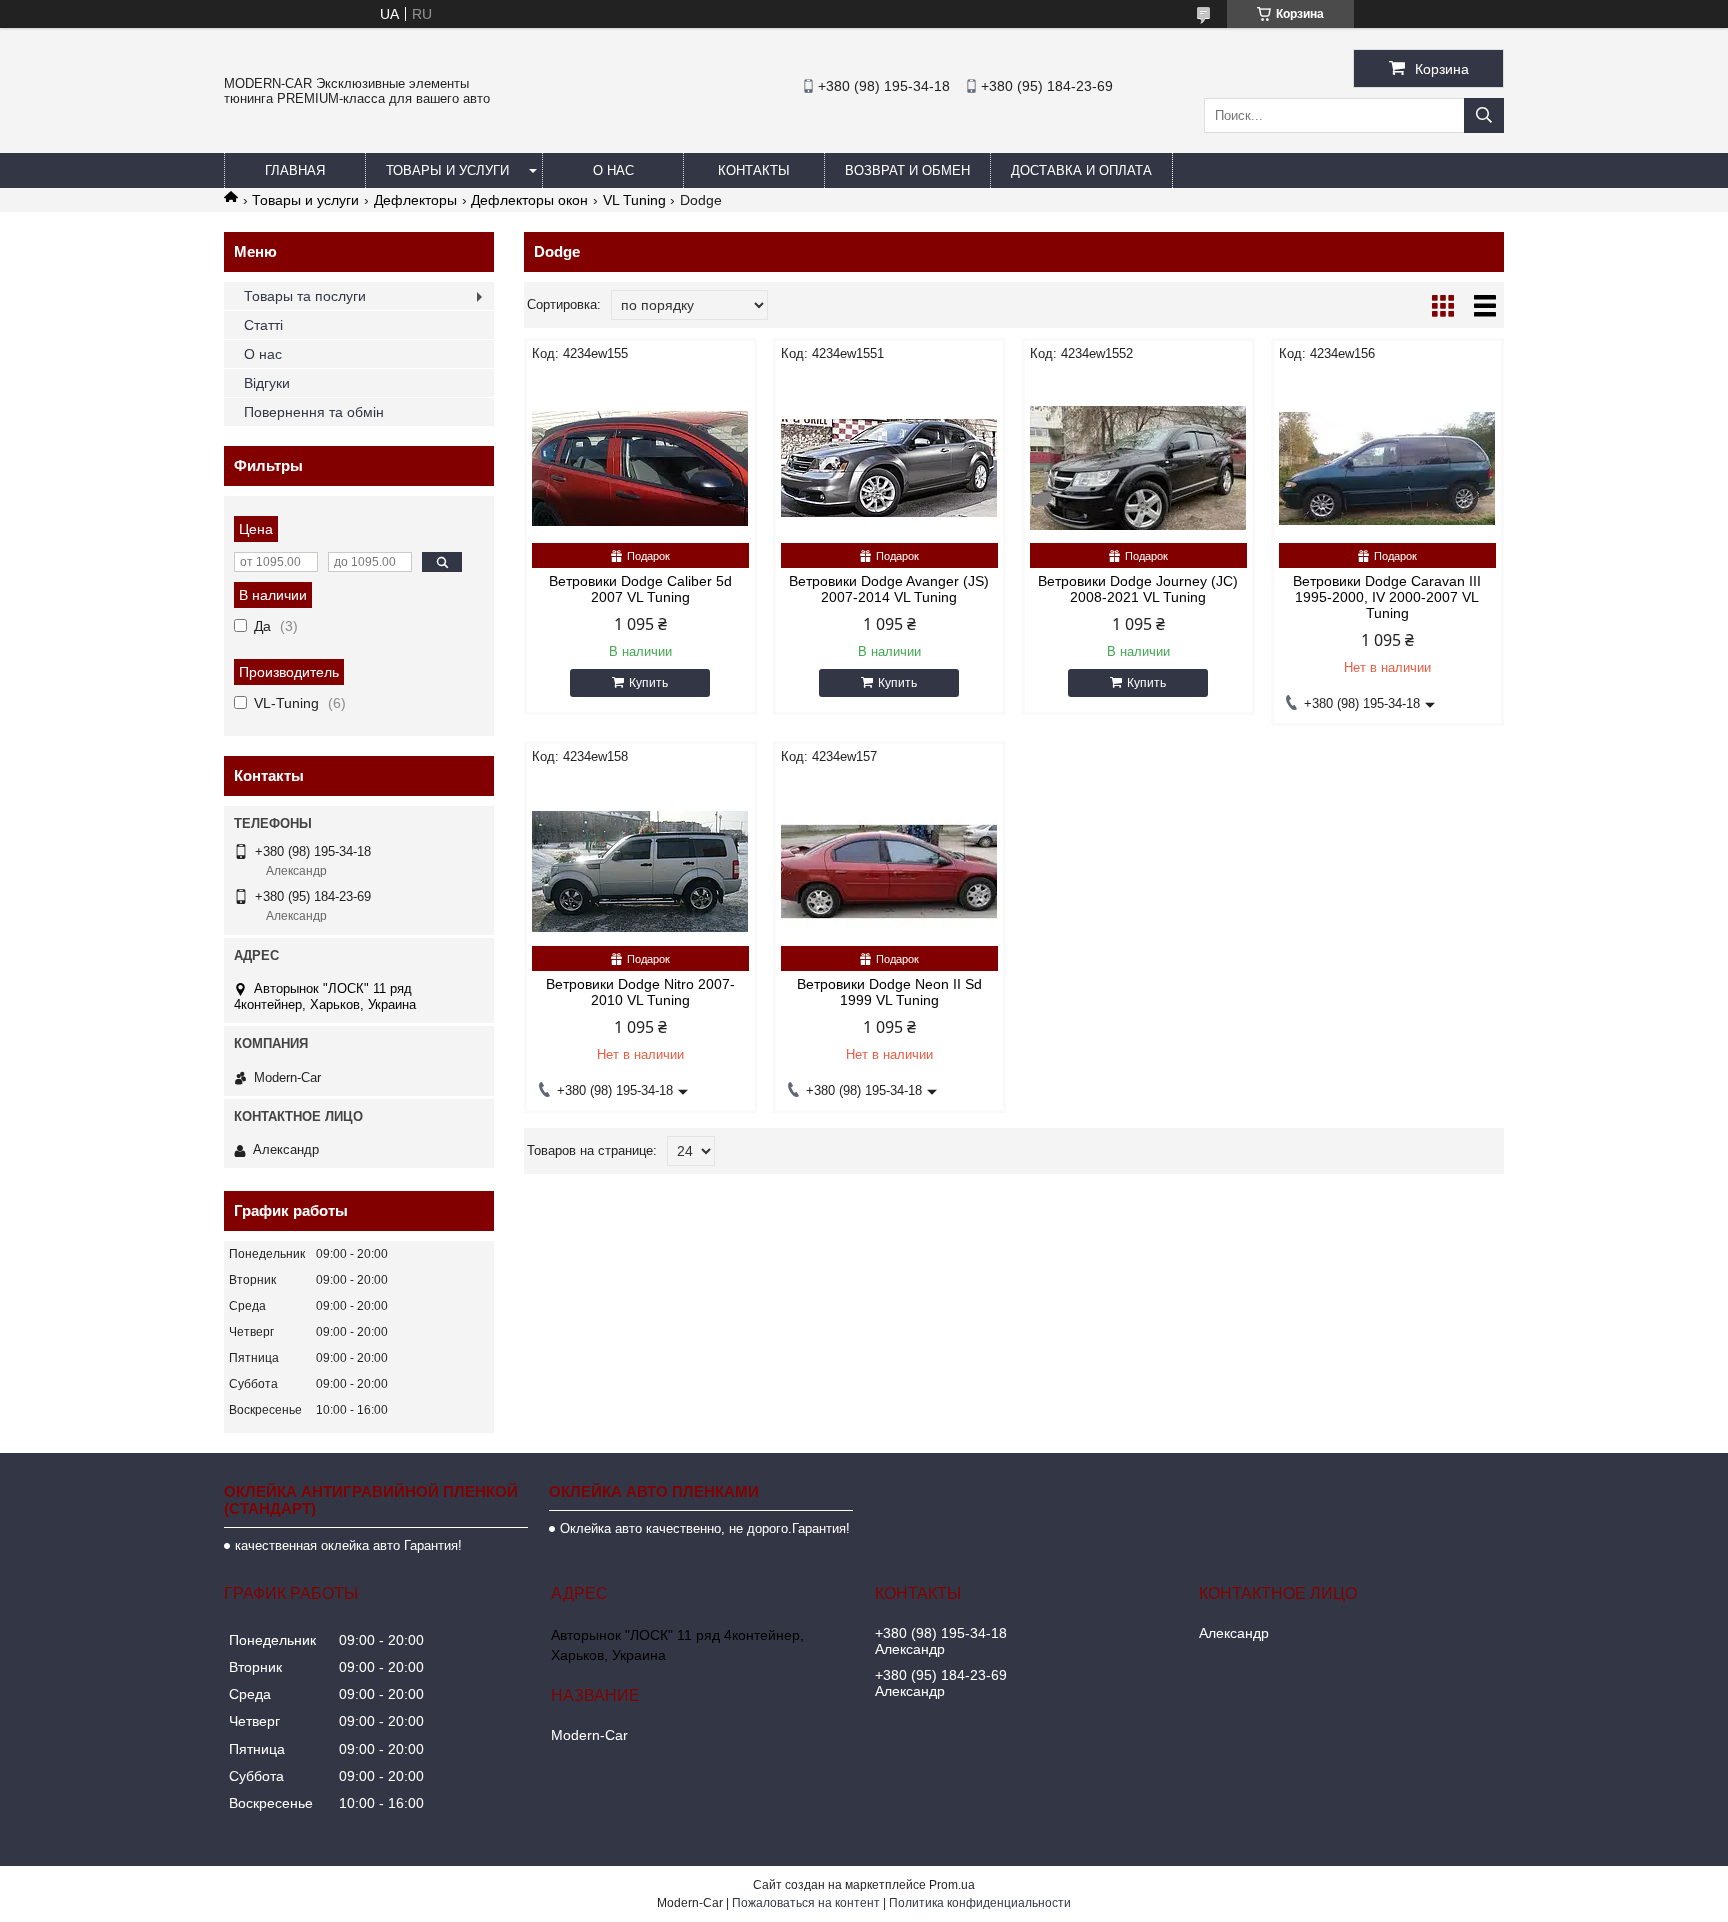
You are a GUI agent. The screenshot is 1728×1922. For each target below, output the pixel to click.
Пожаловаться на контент (806, 1903)
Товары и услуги (447, 170)
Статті (263, 325)
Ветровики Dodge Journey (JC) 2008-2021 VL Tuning (1138, 589)
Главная (295, 170)
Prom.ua (952, 1885)
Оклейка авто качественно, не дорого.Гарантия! (705, 1528)
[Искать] (1484, 115)
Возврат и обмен (907, 170)
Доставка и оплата (1081, 170)
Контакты (754, 170)
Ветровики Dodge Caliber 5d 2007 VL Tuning (640, 589)
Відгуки (267, 383)
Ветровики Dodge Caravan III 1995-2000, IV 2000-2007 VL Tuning (1387, 597)
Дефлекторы (415, 200)
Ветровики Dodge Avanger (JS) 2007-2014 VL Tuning (889, 589)
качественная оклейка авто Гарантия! (348, 1545)
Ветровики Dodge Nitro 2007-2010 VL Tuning (640, 992)
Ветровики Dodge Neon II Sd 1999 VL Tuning (889, 992)
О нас (613, 170)
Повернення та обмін (314, 412)
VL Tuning (634, 200)
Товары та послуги (305, 296)
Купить (648, 683)
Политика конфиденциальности (980, 1903)
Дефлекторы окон (529, 200)
